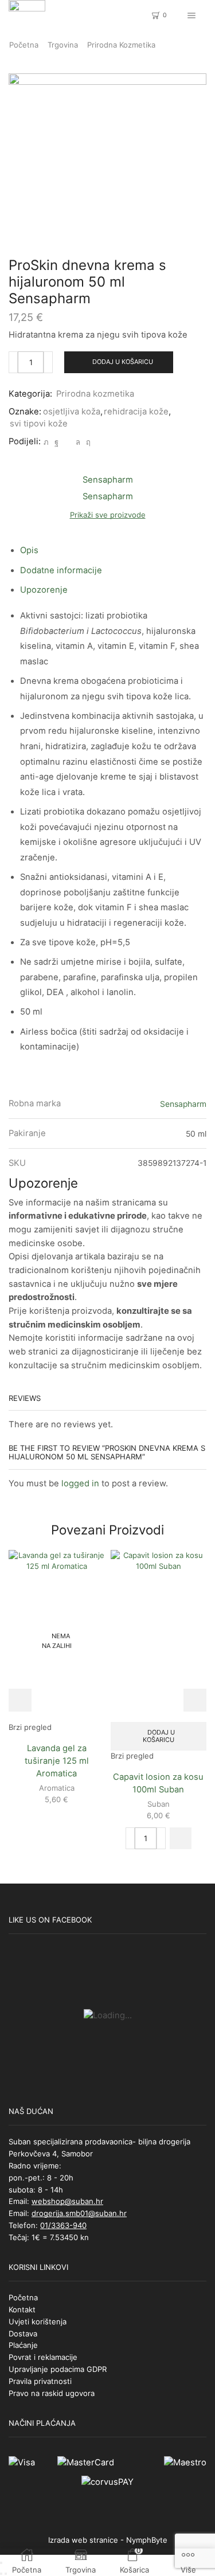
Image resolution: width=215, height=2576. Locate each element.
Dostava (23, 2334)
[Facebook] (56, 442)
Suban (159, 1804)
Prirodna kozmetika (121, 45)
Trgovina (63, 45)
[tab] (29, 550)
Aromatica (57, 1788)
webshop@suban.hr (67, 2201)
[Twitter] (46, 442)
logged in (80, 1483)
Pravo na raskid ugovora (52, 2393)
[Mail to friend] (67, 442)
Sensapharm (183, 1104)
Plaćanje (23, 2345)
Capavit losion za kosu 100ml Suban (158, 1783)
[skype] (87, 442)
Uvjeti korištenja (38, 2321)
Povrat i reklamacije (43, 2357)
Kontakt (22, 2309)
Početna (24, 45)
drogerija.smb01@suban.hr (79, 2213)
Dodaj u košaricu (123, 362)
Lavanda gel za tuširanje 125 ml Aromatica (57, 1761)
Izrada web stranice (83, 2540)
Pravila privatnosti (40, 2381)
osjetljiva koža (72, 412)
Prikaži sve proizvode (108, 515)
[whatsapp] (78, 442)
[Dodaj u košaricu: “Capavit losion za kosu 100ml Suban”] (181, 1838)
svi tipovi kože (39, 424)
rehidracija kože (136, 412)
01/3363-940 (63, 2225)
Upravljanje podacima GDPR (58, 2369)
